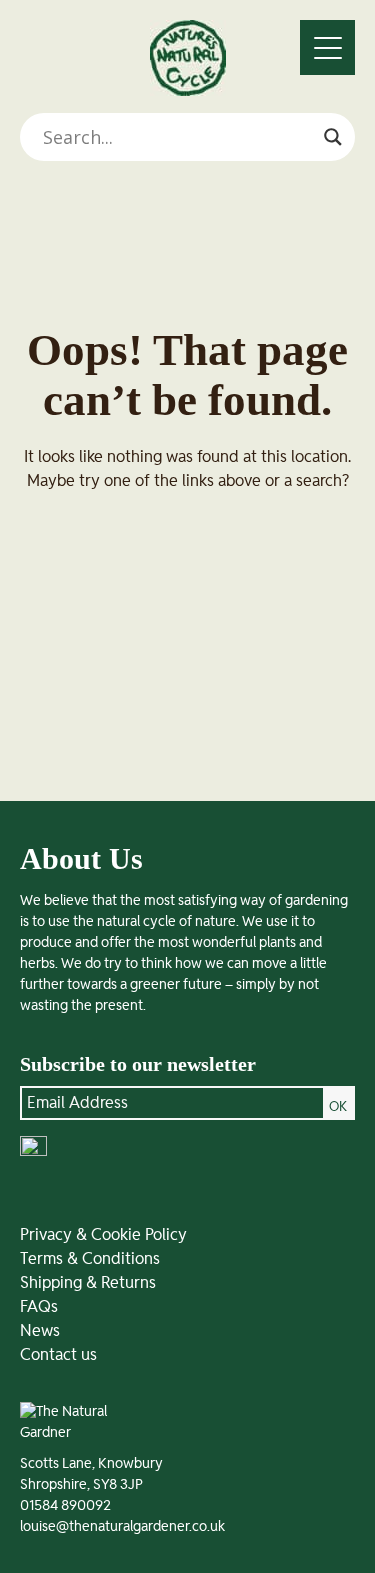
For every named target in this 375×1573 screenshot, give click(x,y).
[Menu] (327, 47)
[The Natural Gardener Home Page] (188, 91)
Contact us (58, 1355)
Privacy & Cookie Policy (103, 1235)
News (40, 1331)
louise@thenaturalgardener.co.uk (122, 1527)
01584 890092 (65, 1506)
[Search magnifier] (333, 137)
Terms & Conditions (90, 1259)
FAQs (39, 1307)
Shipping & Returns (88, 1283)
